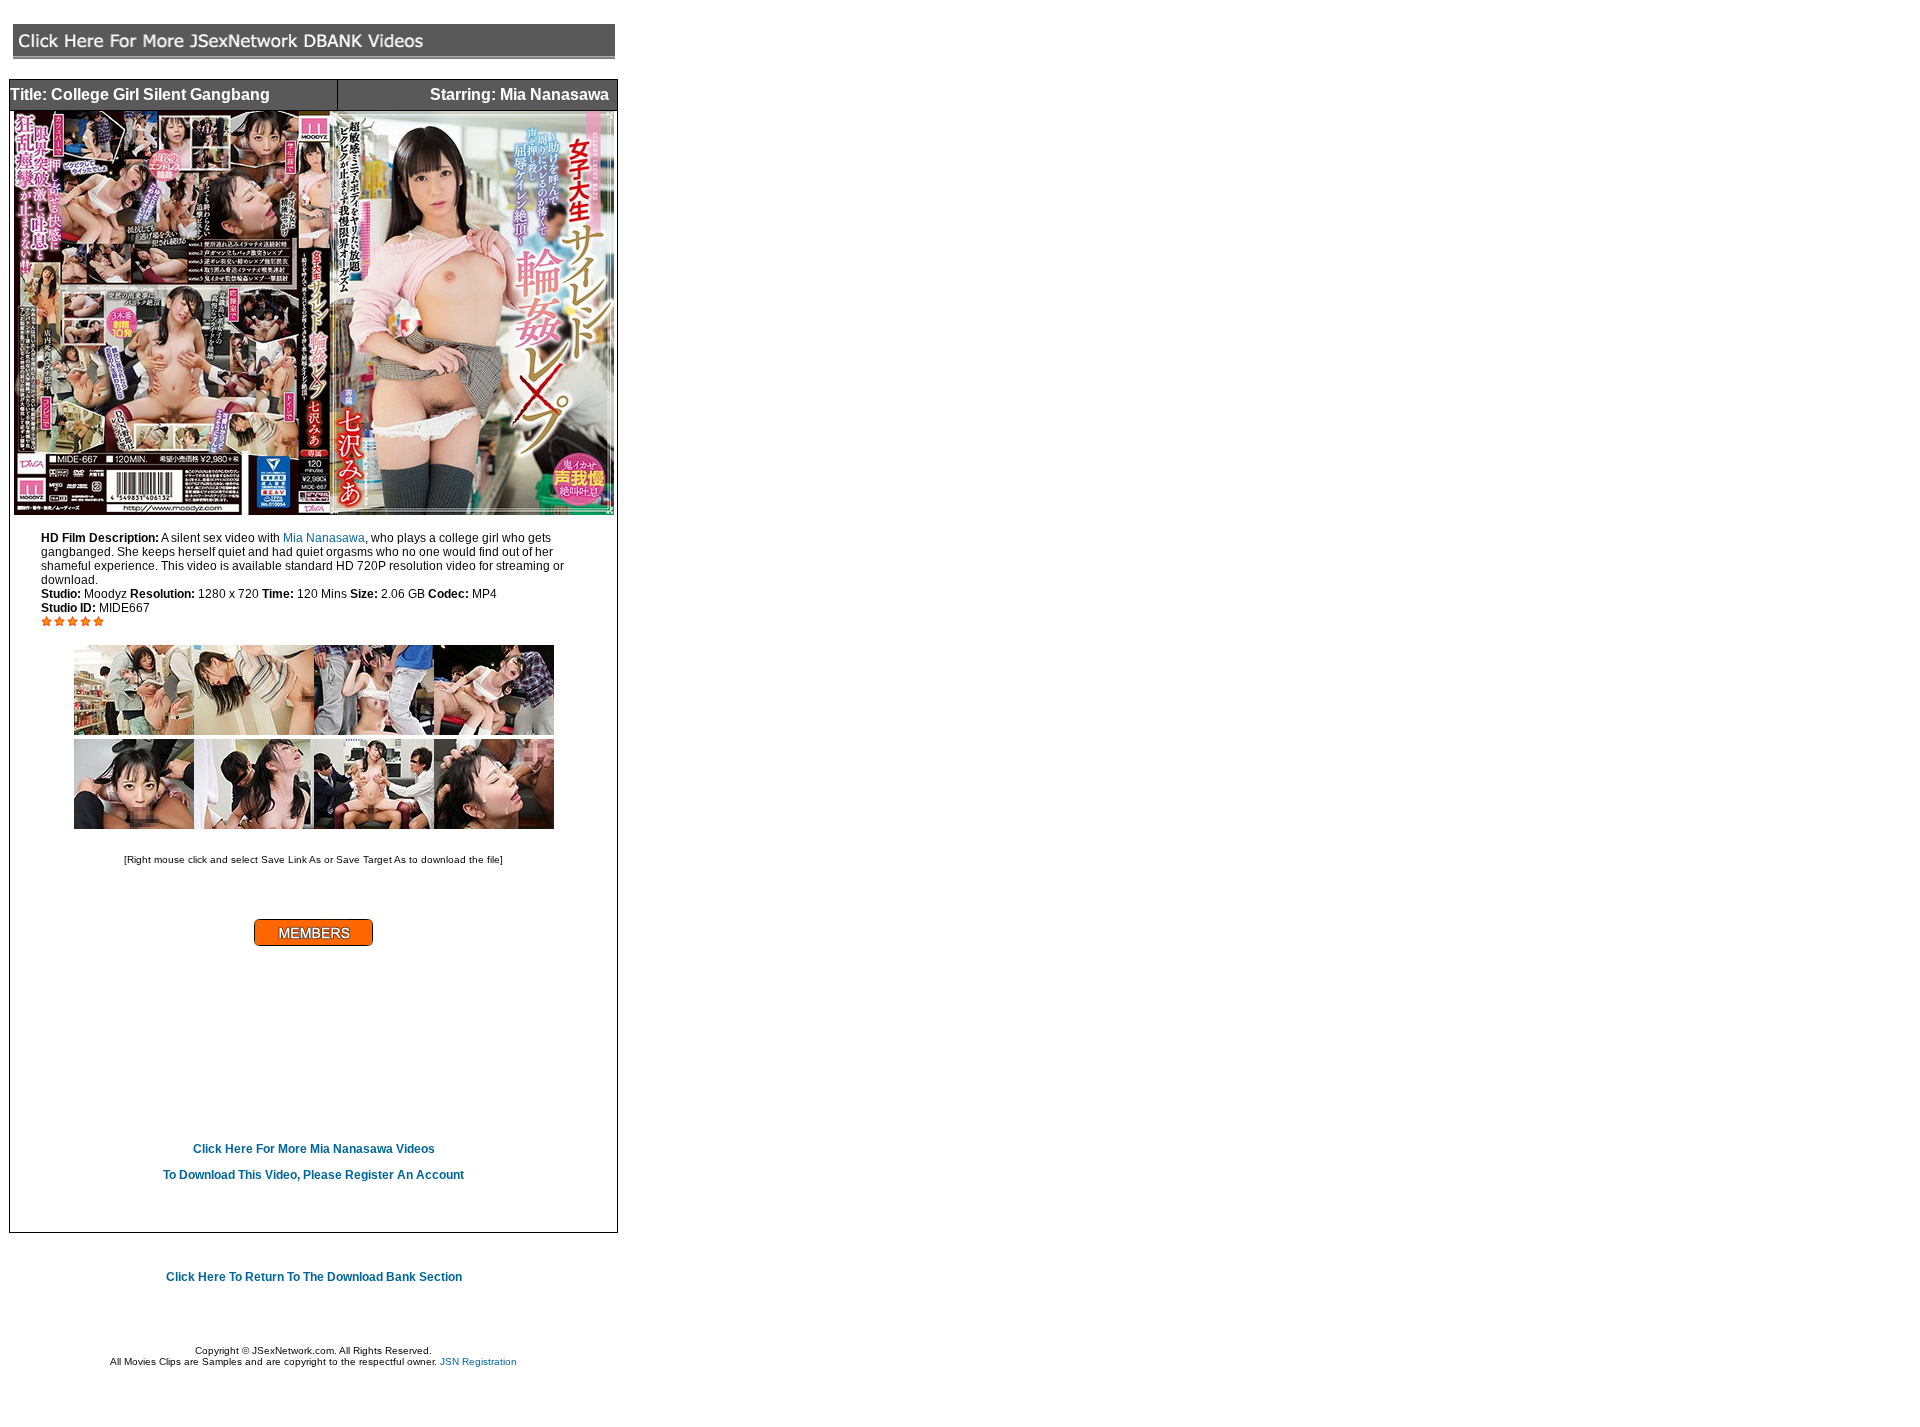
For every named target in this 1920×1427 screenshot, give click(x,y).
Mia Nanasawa (324, 538)
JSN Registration (478, 1361)
